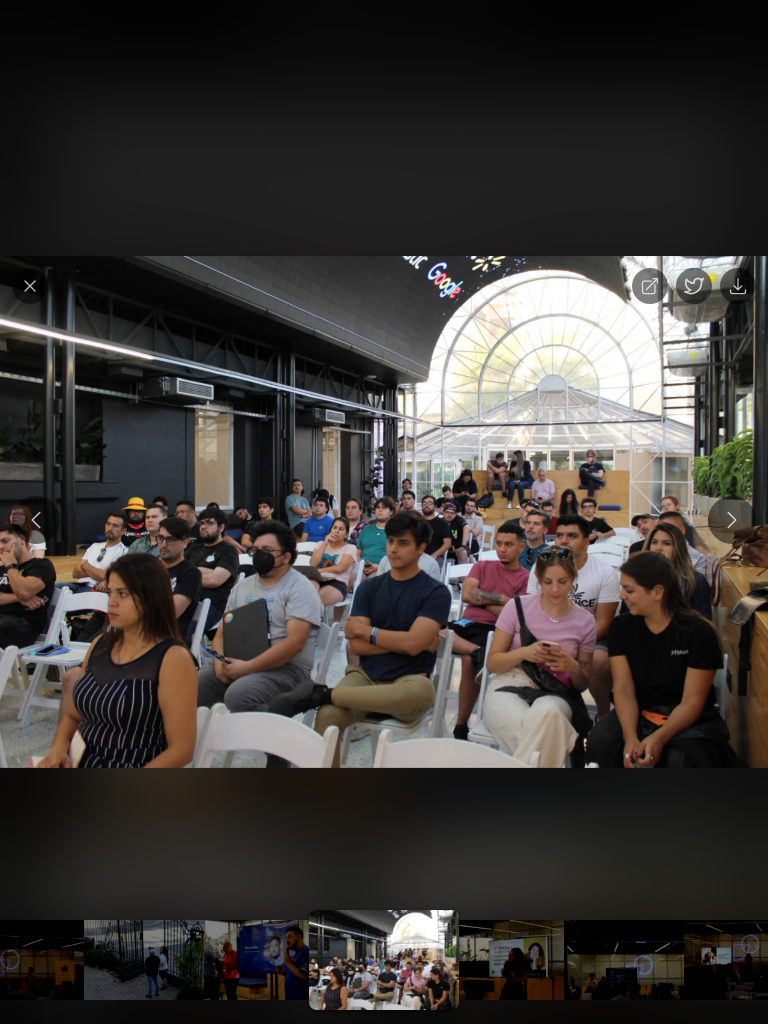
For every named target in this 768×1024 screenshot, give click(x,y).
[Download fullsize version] (738, 286)
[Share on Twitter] (694, 286)
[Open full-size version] (650, 286)
